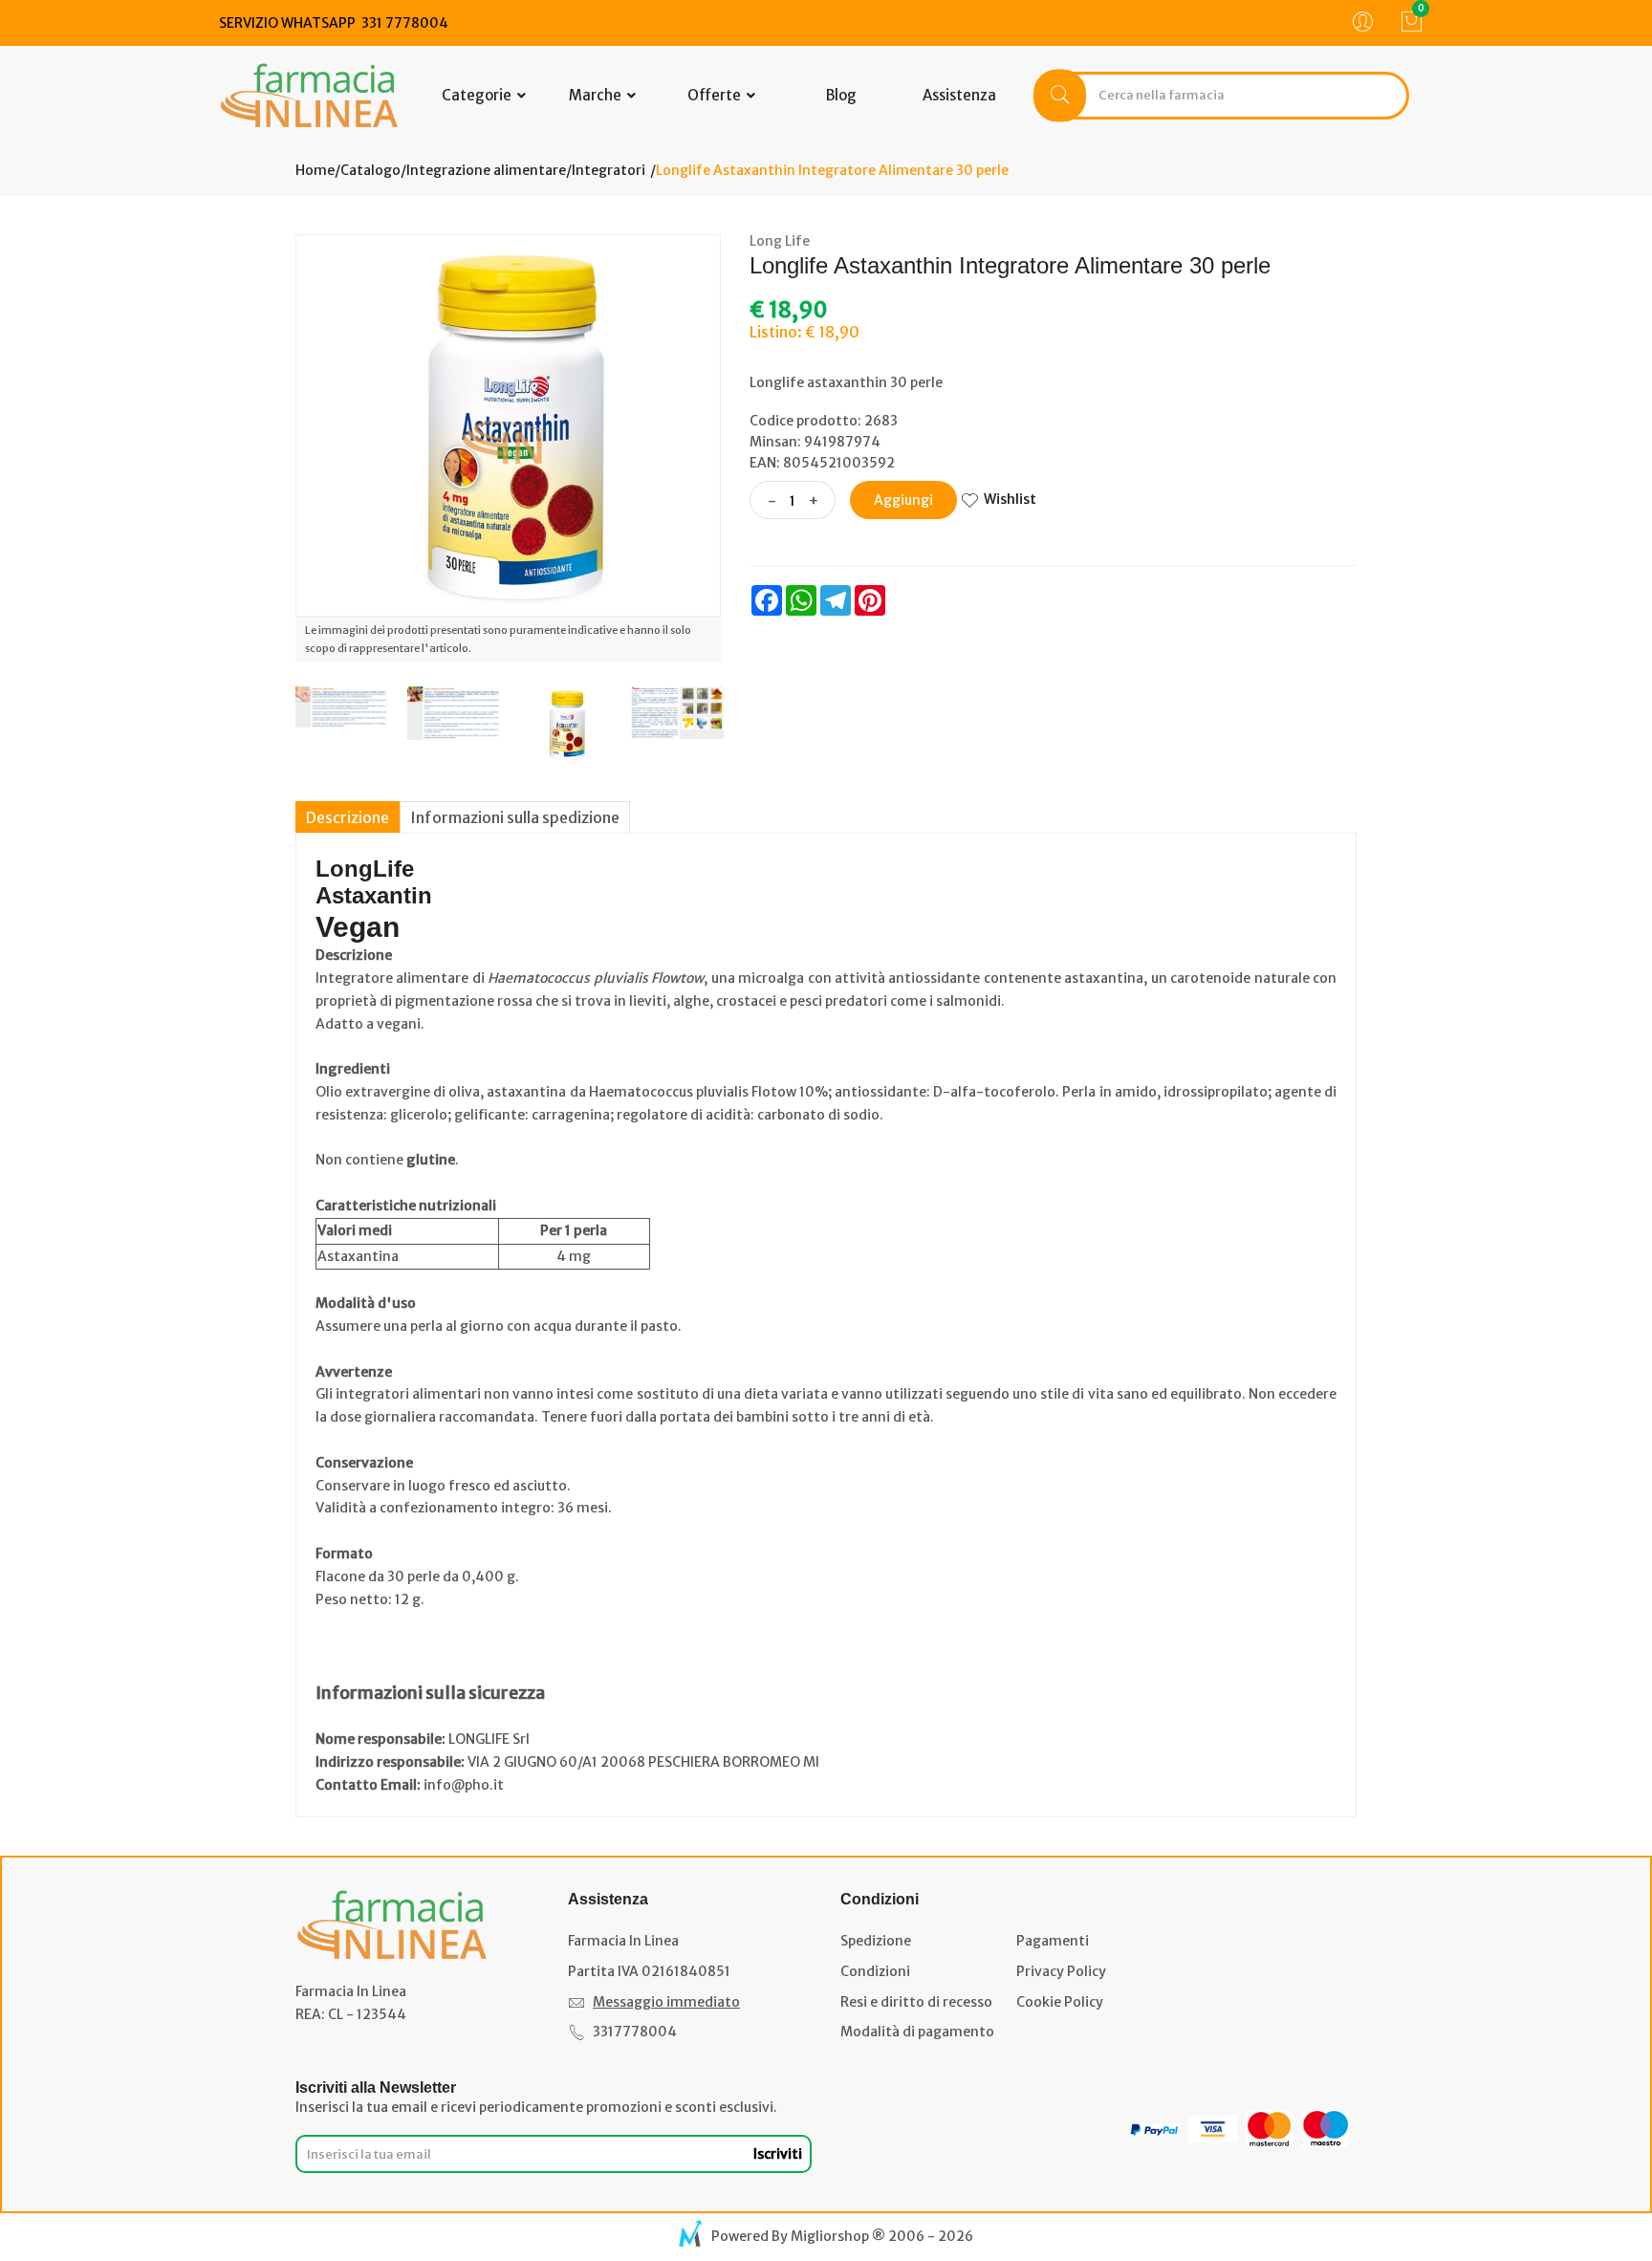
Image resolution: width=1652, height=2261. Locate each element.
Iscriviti (778, 2154)
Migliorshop (830, 2236)
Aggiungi (903, 500)
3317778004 (635, 2032)
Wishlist (1010, 499)
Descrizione (348, 817)
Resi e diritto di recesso (916, 2002)
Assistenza (959, 95)
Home (315, 170)
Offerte (716, 95)
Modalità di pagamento (917, 2032)
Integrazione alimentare (486, 170)
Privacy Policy (1061, 1971)
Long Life (780, 241)
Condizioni (875, 1971)
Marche (597, 95)
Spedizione (876, 1941)
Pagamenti (1053, 1941)
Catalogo (370, 170)
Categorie (478, 95)
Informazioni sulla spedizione (515, 817)
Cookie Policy (1060, 2002)
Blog (841, 95)
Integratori (609, 170)
